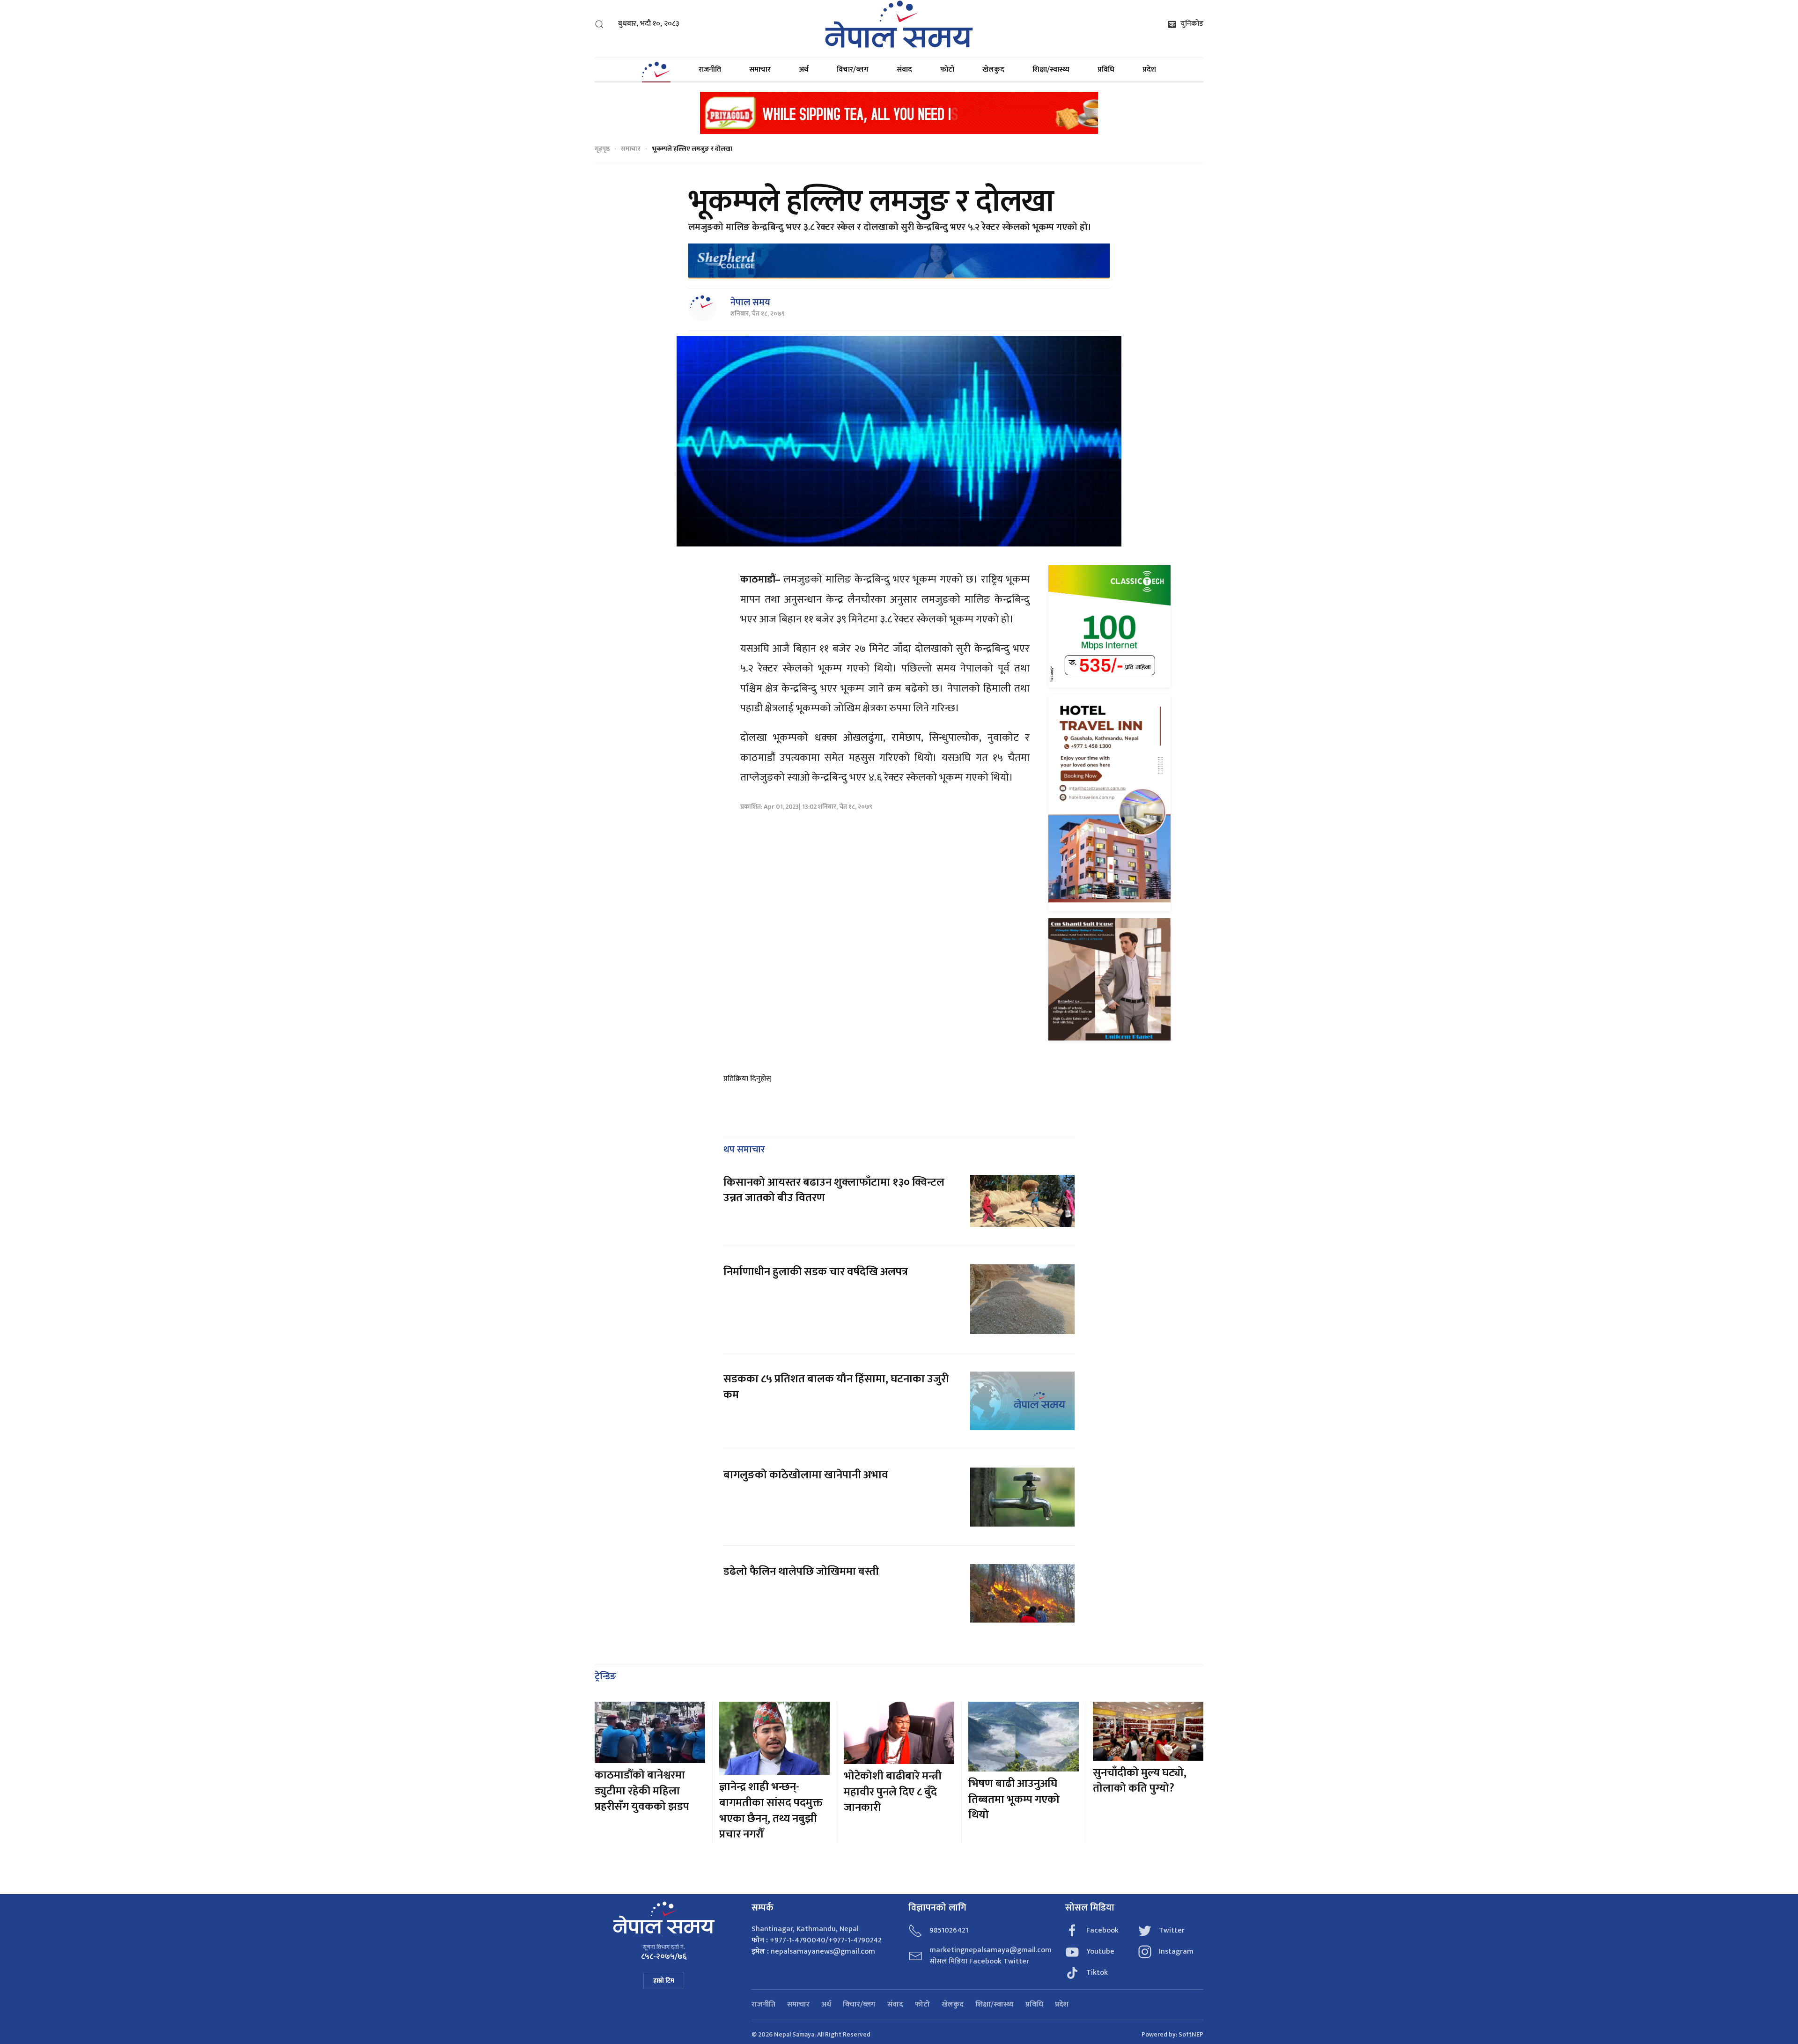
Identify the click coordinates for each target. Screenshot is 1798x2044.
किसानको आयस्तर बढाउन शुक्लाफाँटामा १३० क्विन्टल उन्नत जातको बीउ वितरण (834, 1190)
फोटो (947, 70)
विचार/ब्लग (853, 70)
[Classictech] (1109, 626)
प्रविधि (1106, 70)
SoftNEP (1191, 2034)
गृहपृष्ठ (602, 149)
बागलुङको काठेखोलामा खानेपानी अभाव (806, 1475)
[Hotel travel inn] (1109, 802)
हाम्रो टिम (664, 1981)
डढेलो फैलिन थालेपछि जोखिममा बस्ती (801, 1572)
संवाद (904, 70)
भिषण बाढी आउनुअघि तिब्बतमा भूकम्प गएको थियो (1014, 1799)
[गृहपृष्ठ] (656, 70)
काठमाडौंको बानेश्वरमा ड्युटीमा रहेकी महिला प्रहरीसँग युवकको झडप (642, 1791)
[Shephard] (899, 261)
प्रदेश (1149, 70)
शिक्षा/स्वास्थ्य (1051, 70)
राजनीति (710, 70)
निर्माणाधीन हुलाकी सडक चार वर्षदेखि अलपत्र (817, 1272)
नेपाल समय (750, 303)
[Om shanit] (1109, 979)
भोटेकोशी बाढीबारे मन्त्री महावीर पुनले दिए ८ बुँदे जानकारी (893, 1792)
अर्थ (804, 70)
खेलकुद (993, 70)
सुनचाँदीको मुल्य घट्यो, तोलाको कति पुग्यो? (1140, 1781)
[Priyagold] (899, 112)
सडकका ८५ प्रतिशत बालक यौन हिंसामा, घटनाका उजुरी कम (836, 1387)
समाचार (760, 70)
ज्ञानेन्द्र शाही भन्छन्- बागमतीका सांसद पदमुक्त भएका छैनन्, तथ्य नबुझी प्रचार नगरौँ (771, 1811)
